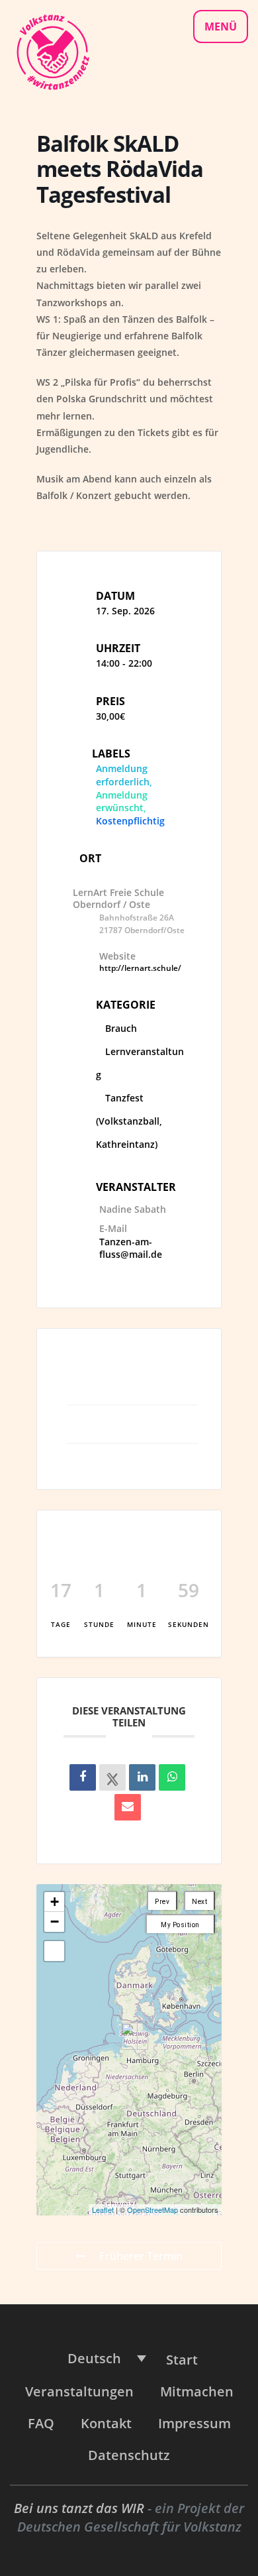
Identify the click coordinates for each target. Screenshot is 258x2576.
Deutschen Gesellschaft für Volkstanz (129, 2527)
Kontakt (106, 2423)
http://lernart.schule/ (140, 968)
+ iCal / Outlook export (133, 1428)
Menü (221, 27)
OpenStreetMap (152, 2210)
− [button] (55, 1922)
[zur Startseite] (52, 51)
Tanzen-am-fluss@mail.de (131, 1248)
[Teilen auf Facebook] (83, 1777)
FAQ (41, 2423)
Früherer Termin (141, 2256)
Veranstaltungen (79, 2391)
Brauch (121, 1028)
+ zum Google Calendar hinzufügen (133, 1384)
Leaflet (103, 2210)
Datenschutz (129, 2455)
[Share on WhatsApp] (172, 1777)
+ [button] (55, 1902)
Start (182, 2360)
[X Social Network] (112, 1777)
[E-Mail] (128, 1807)
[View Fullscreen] (54, 1951)
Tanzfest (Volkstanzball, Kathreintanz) (129, 1121)
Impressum (194, 2423)
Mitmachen (197, 2391)
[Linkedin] (142, 1777)
